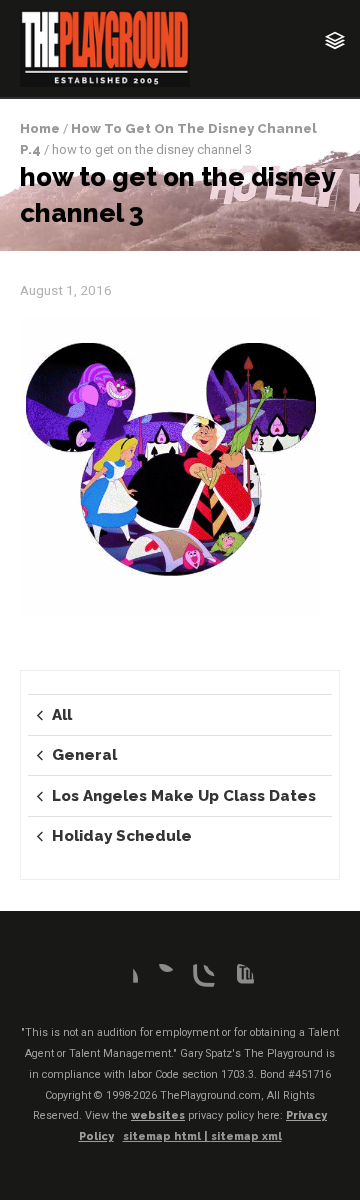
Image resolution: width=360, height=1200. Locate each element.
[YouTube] (238, 980)
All (62, 715)
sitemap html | (167, 1136)
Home (40, 128)
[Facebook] (122, 980)
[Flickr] (161, 980)
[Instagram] (199, 980)
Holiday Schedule (122, 836)
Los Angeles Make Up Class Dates (184, 796)
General (84, 755)
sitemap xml (246, 1136)
